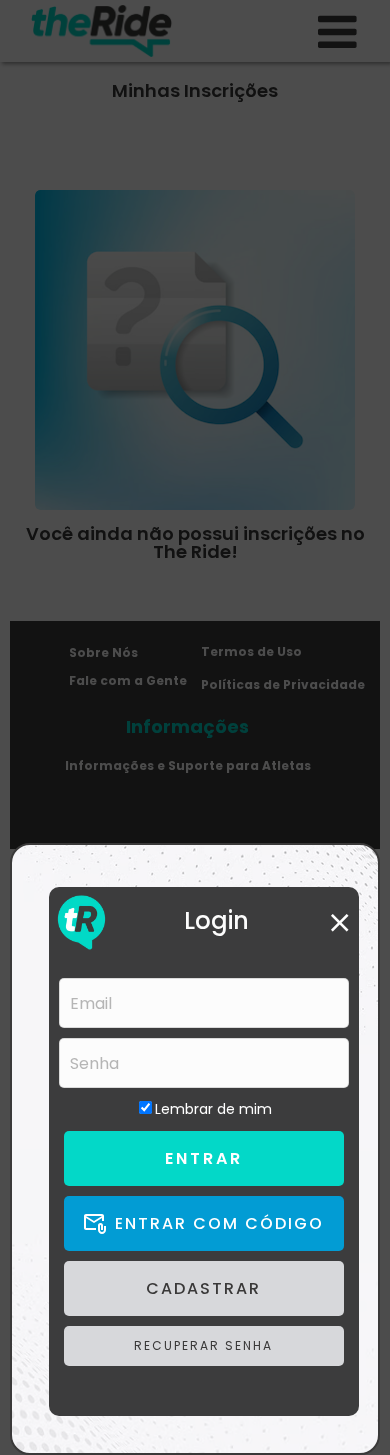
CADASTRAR (203, 1288)
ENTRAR (204, 1158)
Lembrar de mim (213, 1109)
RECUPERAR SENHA (203, 1345)
